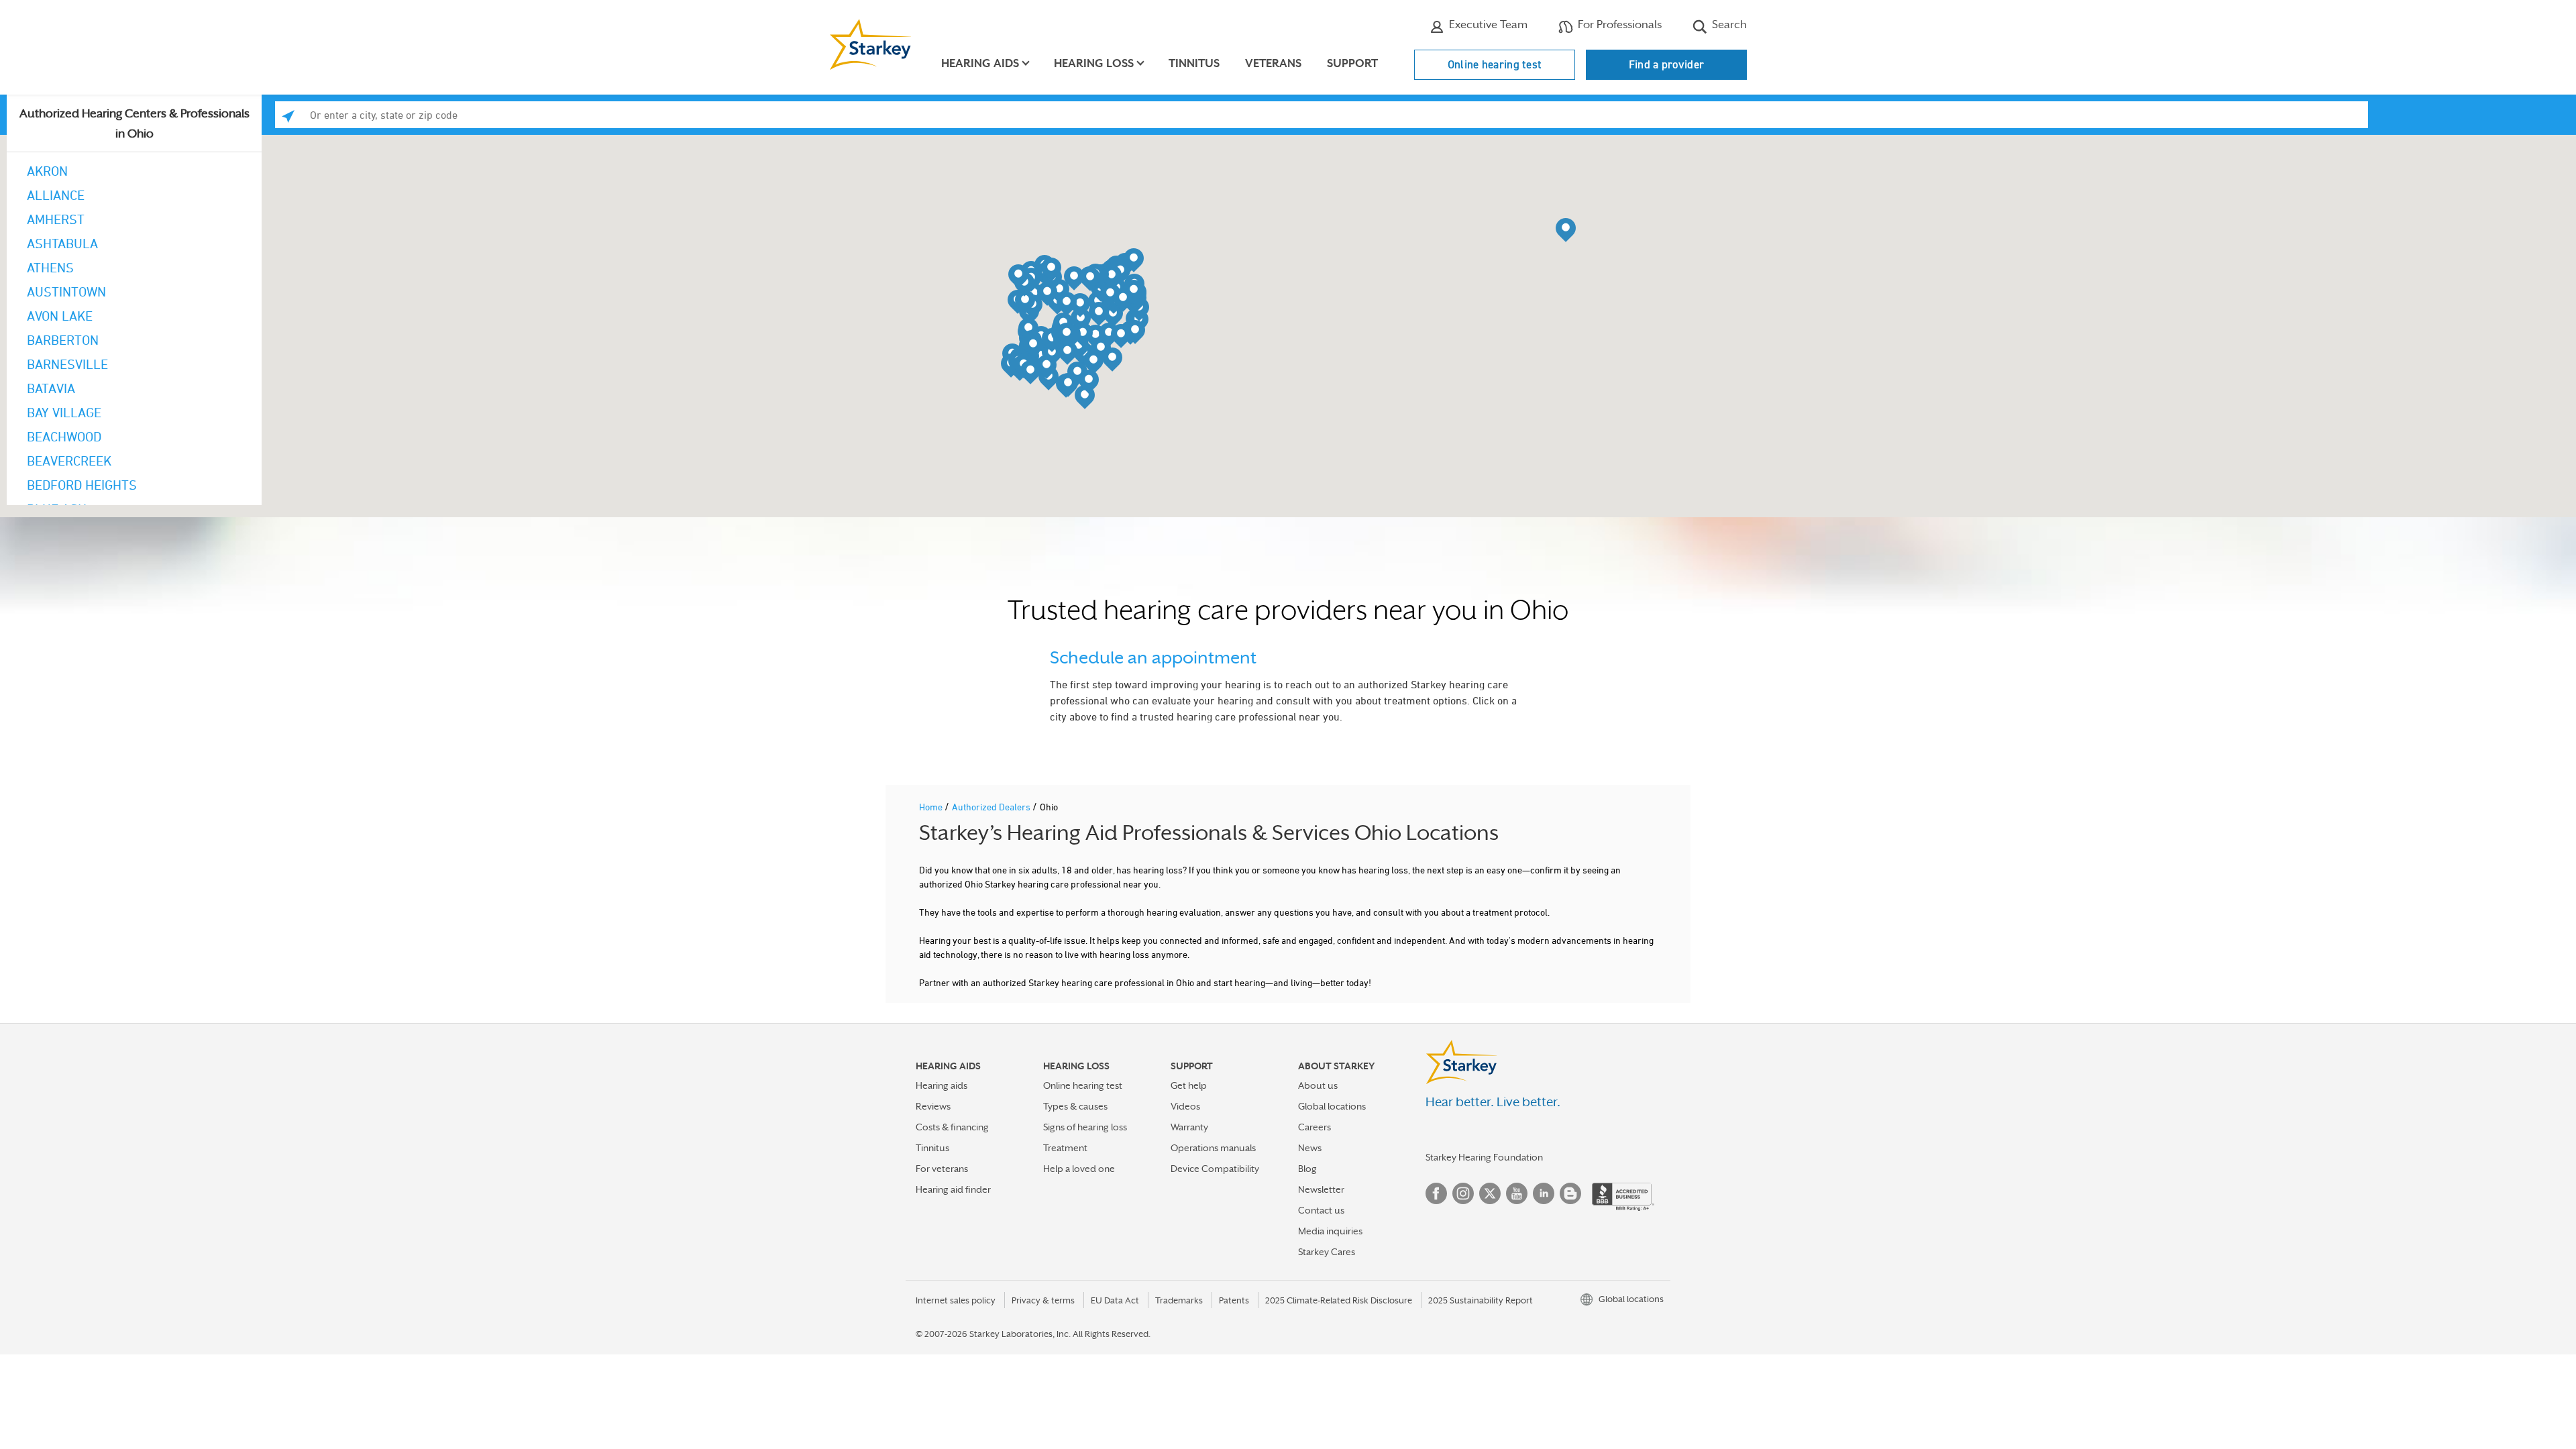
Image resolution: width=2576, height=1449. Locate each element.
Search (1728, 24)
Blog (1307, 1169)
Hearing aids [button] (980, 63)
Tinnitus (1194, 63)
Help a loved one (1079, 1169)
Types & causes (1075, 1106)
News (1310, 1148)
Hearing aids (942, 1085)
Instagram (1463, 1193)
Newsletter (1321, 1189)
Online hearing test (1495, 64)
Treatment (1065, 1148)
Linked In (1544, 1193)
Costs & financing (952, 1127)
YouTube (1517, 1193)
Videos (1185, 1106)
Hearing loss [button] (1094, 63)
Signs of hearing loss (1085, 1127)
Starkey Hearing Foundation (1484, 1157)
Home (932, 807)
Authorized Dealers (992, 807)
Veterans (1273, 63)
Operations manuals (1213, 1148)
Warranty (1189, 1127)
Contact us (1321, 1210)
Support (1352, 63)
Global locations (1332, 1106)
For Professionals (1618, 24)
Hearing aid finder (953, 1189)
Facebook (1436, 1193)
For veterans (942, 1169)
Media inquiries (1330, 1231)
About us (1318, 1085)
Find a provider (1667, 64)
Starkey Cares (1327, 1252)
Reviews (933, 1106)
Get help (1189, 1085)
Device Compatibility (1215, 1169)
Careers (1314, 1127)
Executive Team (1487, 24)
